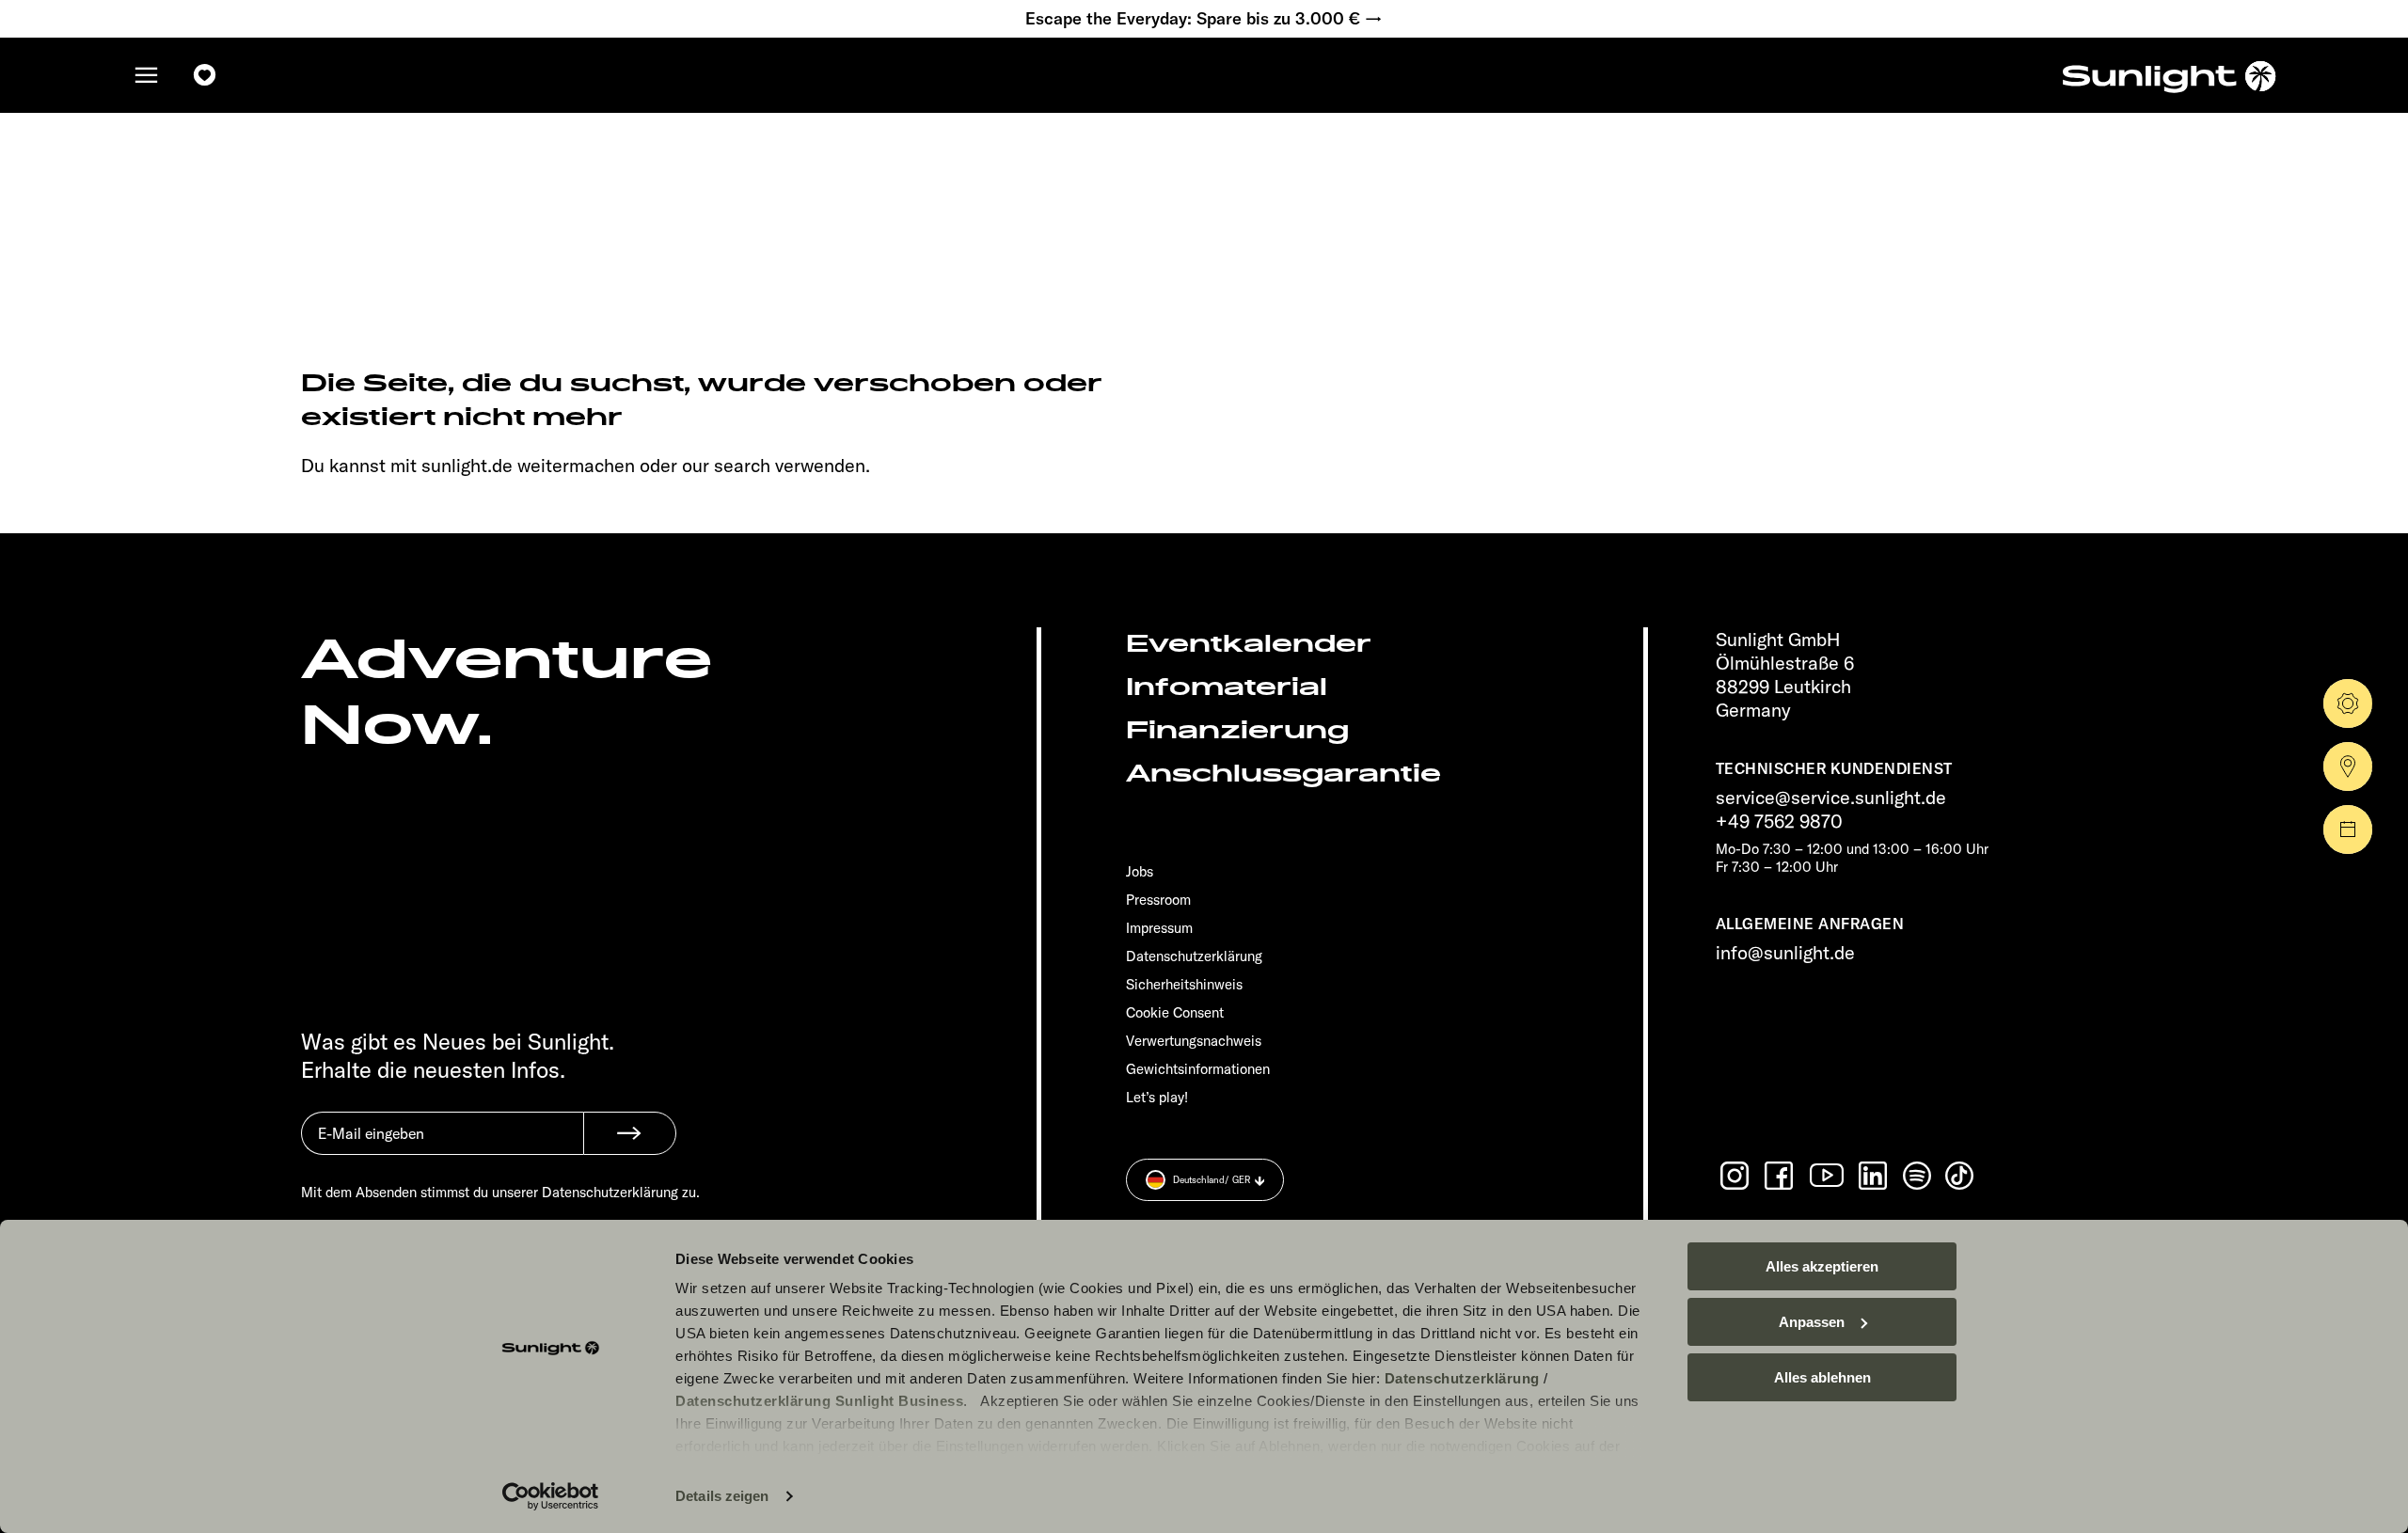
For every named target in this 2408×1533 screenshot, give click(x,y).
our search (726, 465)
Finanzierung (1237, 730)
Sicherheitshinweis (1184, 984)
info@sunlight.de (1785, 952)
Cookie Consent (1175, 1012)
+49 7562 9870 (1779, 821)
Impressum (1159, 928)
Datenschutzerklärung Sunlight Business (819, 1401)
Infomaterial (1227, 687)
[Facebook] (1781, 1176)
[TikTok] (1961, 1176)
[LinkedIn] (1875, 1176)
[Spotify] (1918, 1176)
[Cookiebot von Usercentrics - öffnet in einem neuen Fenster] (551, 1496)
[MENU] (147, 75)
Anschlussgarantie (1283, 774)
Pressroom (1158, 900)
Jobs (1140, 871)
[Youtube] (1828, 1175)
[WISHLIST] (205, 75)
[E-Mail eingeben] (442, 1147)
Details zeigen (722, 1496)
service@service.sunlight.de (1831, 797)
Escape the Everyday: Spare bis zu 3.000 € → (1204, 19)
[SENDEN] (630, 1133)
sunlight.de (467, 465)
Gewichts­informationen (1198, 1069)
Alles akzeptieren (1822, 1266)
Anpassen (1812, 1322)
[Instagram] (1736, 1176)
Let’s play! (1157, 1097)
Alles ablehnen (1822, 1377)
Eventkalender (1249, 644)
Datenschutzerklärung (1462, 1378)
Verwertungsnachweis (1194, 1041)
